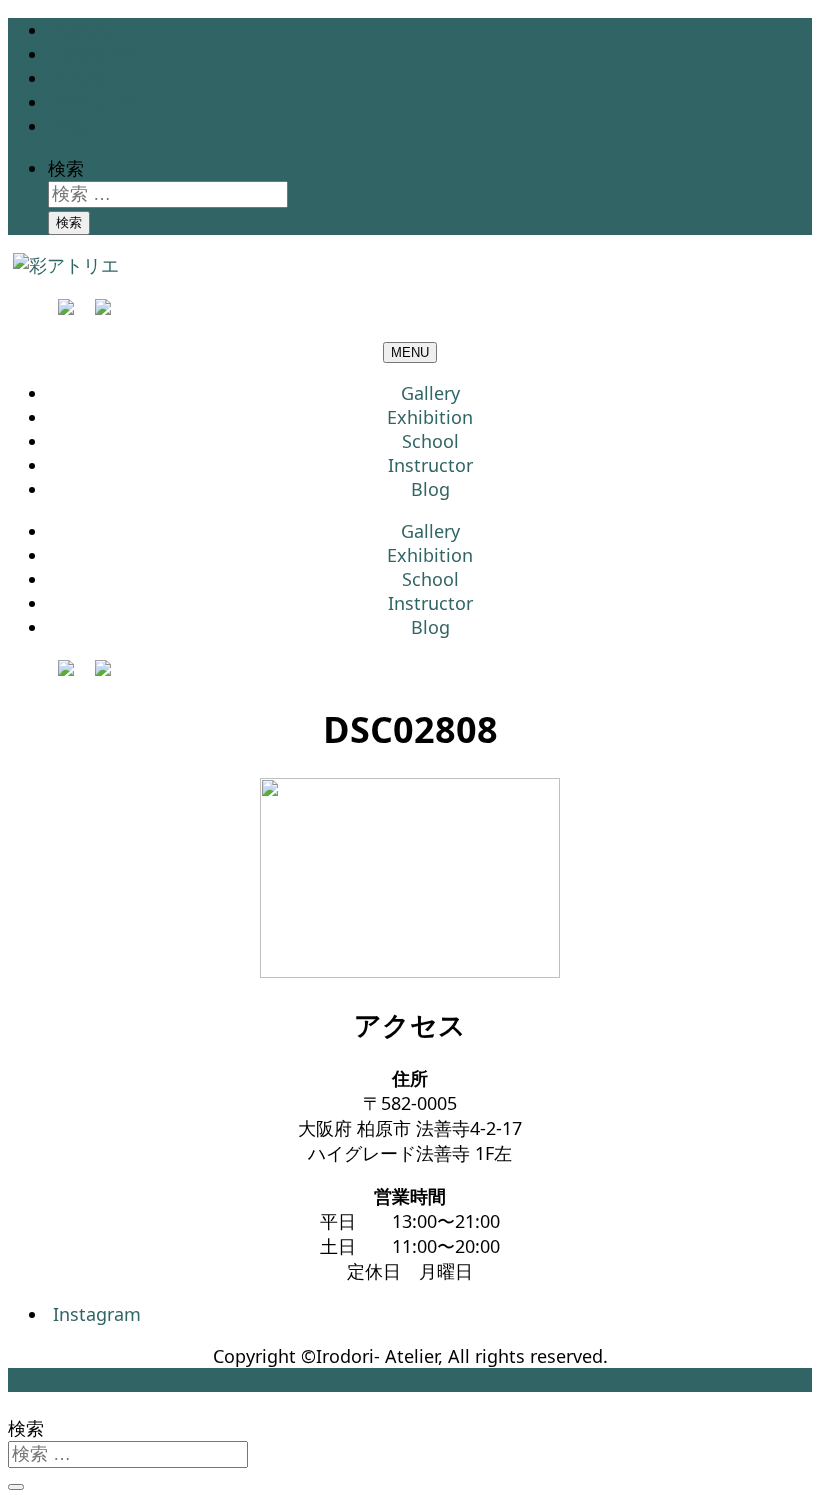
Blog (72, 126)
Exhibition (96, 54)
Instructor (95, 102)
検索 (66, 168)
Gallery (82, 30)
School (81, 78)
